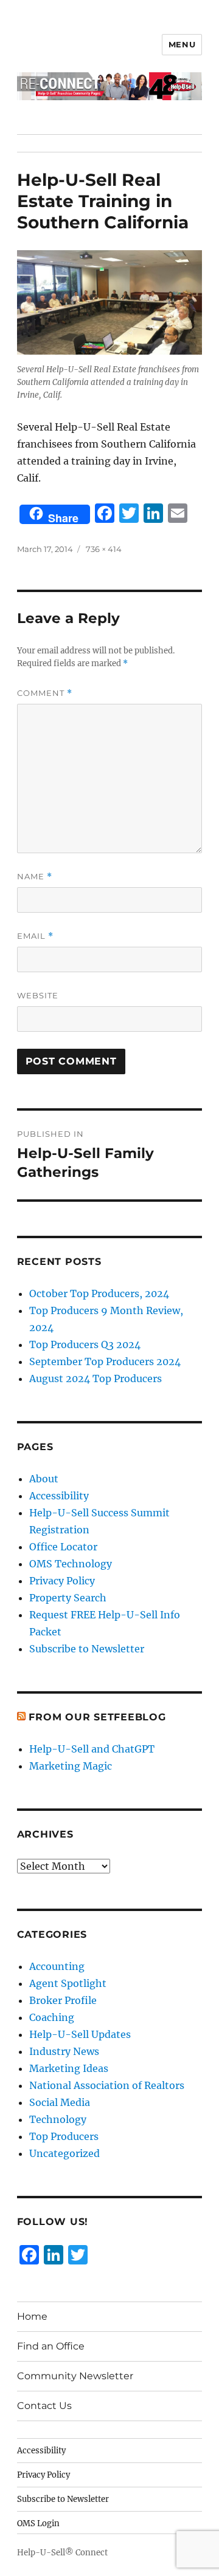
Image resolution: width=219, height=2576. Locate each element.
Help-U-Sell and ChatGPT (92, 1749)
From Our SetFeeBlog (97, 1717)
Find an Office (51, 2346)
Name (35, 877)
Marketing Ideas (69, 2068)
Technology (58, 2119)
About (44, 1479)
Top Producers (64, 2136)
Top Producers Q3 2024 (85, 1344)
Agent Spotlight (68, 1983)
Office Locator (63, 1547)
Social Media (60, 2102)
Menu (182, 44)
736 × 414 (104, 549)
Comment (45, 693)
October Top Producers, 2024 (99, 1293)
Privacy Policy (62, 1581)
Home (32, 2316)
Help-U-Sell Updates (80, 2034)
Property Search (68, 1598)
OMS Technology (71, 1564)
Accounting (57, 1966)
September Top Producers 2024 (105, 1361)
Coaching (52, 2017)
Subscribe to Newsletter (87, 1649)
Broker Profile (63, 2000)
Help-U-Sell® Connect (62, 2553)
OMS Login (38, 2523)
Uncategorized (64, 2153)
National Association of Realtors (107, 2085)
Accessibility (59, 1496)
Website (38, 995)
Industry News (64, 2051)
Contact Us (44, 2406)
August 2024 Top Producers (96, 1378)
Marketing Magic (71, 1766)
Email (35, 936)
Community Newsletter (75, 2376)
